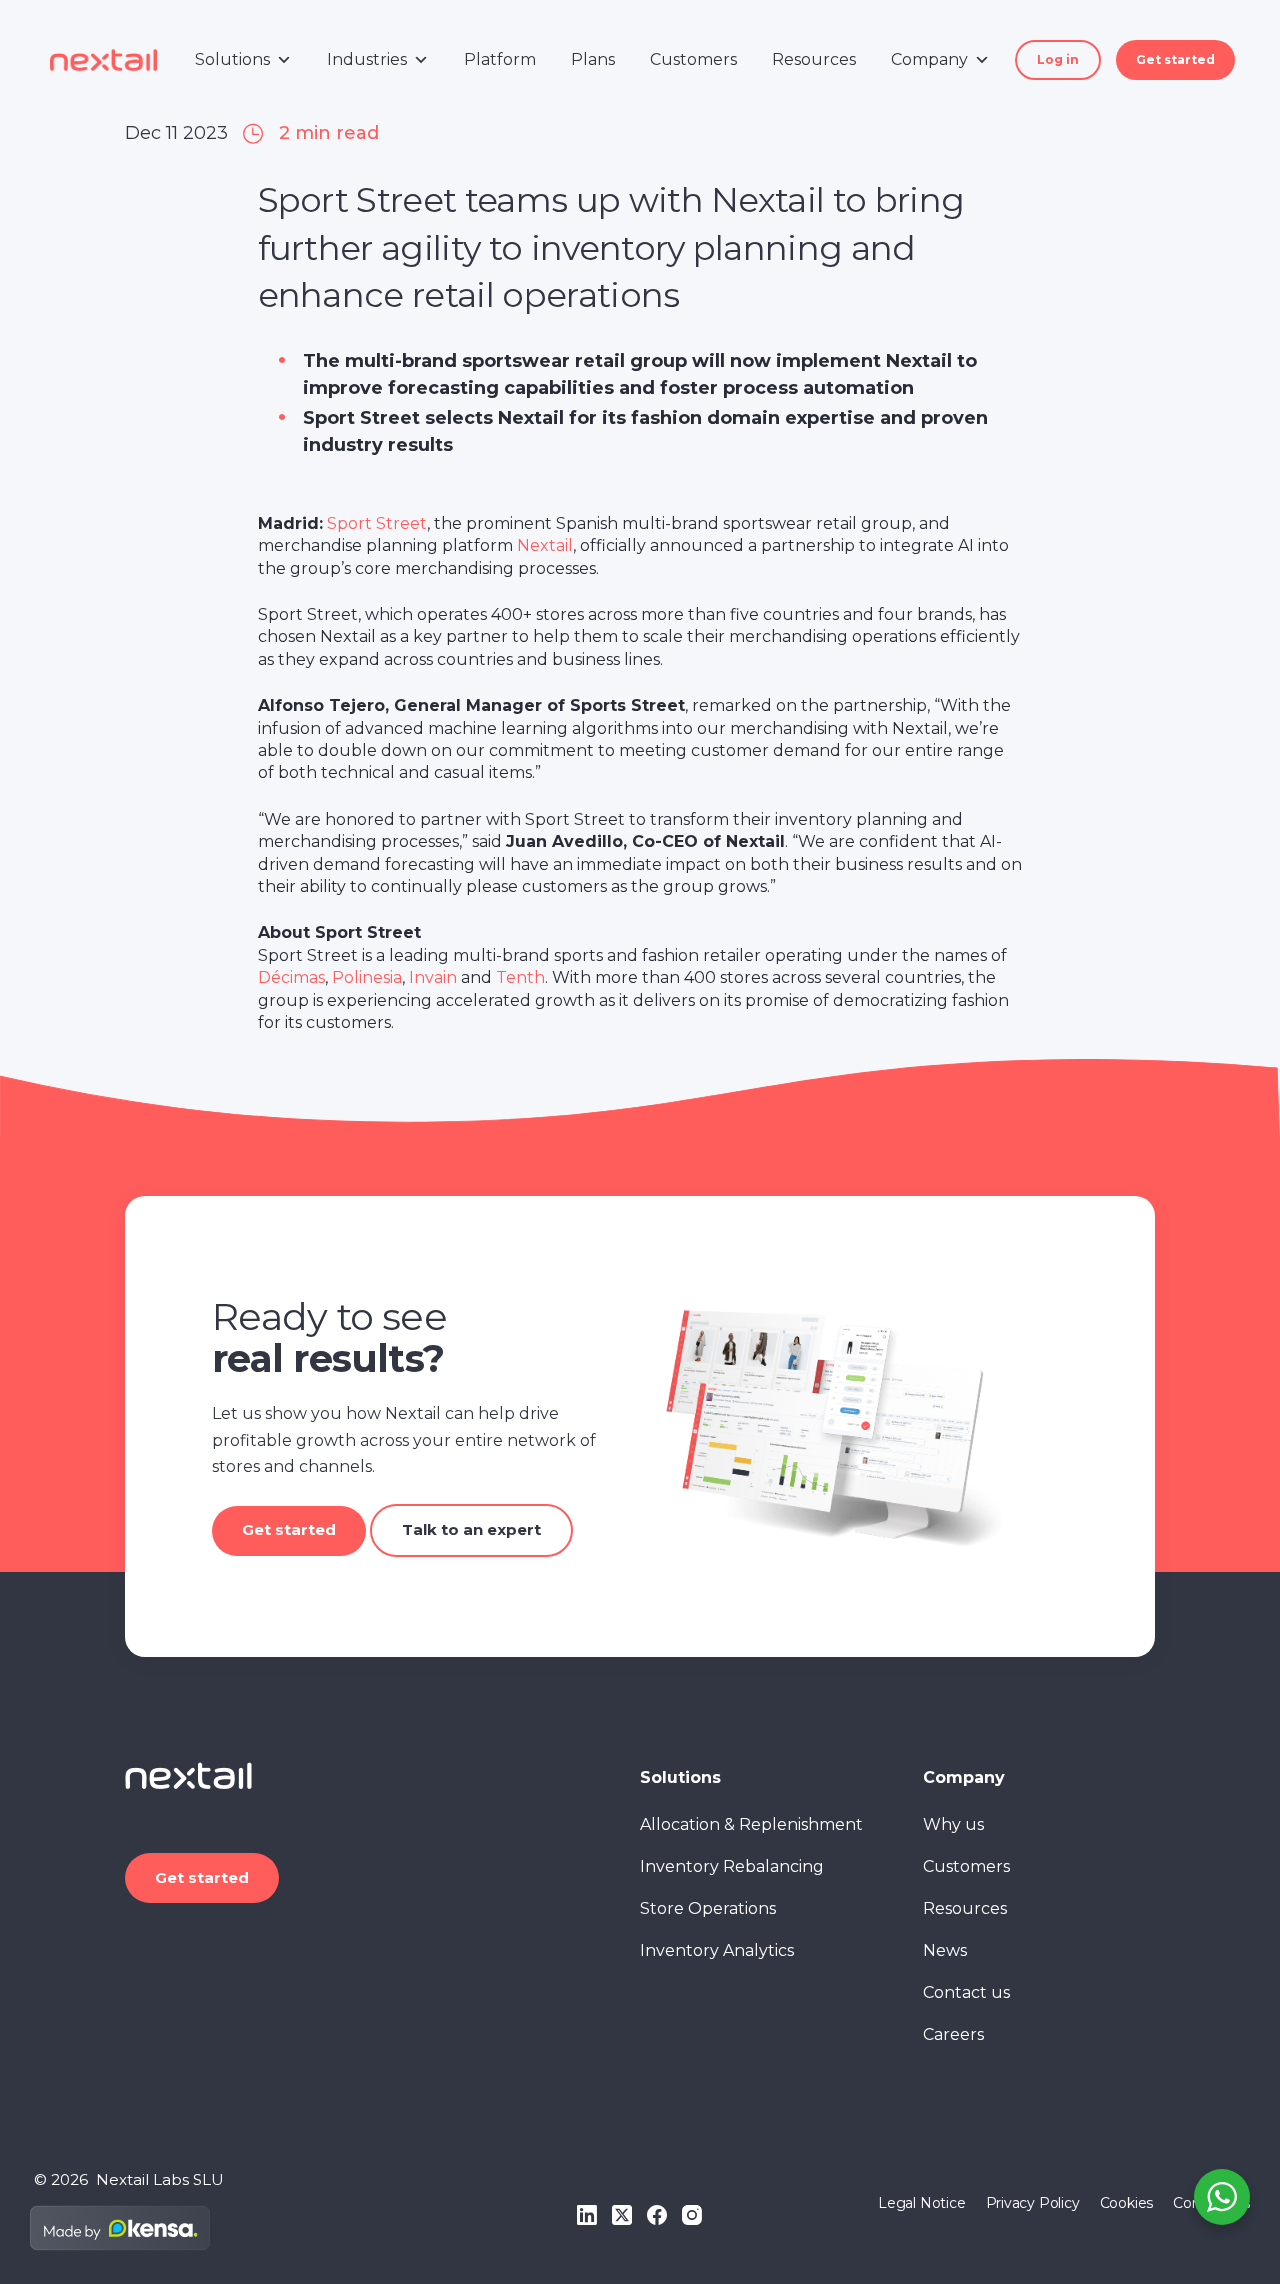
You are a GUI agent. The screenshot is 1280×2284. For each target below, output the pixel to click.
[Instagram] (692, 2215)
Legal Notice (921, 2203)
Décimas (291, 977)
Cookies (1127, 2203)
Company (929, 59)
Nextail (545, 545)
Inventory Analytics (717, 1950)
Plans (593, 59)
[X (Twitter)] (622, 2215)
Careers (953, 2034)
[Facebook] (657, 2215)
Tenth (520, 977)
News (945, 1950)
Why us (953, 1824)
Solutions (232, 59)
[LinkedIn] (587, 2215)
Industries (367, 59)
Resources (814, 59)
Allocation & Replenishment (751, 1824)
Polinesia (367, 977)
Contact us (966, 1992)
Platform (500, 59)
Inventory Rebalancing (732, 1866)
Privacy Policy (1033, 2203)
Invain (433, 977)
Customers (693, 59)
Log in (1058, 59)
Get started (1175, 59)
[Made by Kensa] (120, 2228)
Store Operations (708, 1908)
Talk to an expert (471, 1529)
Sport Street (377, 523)
